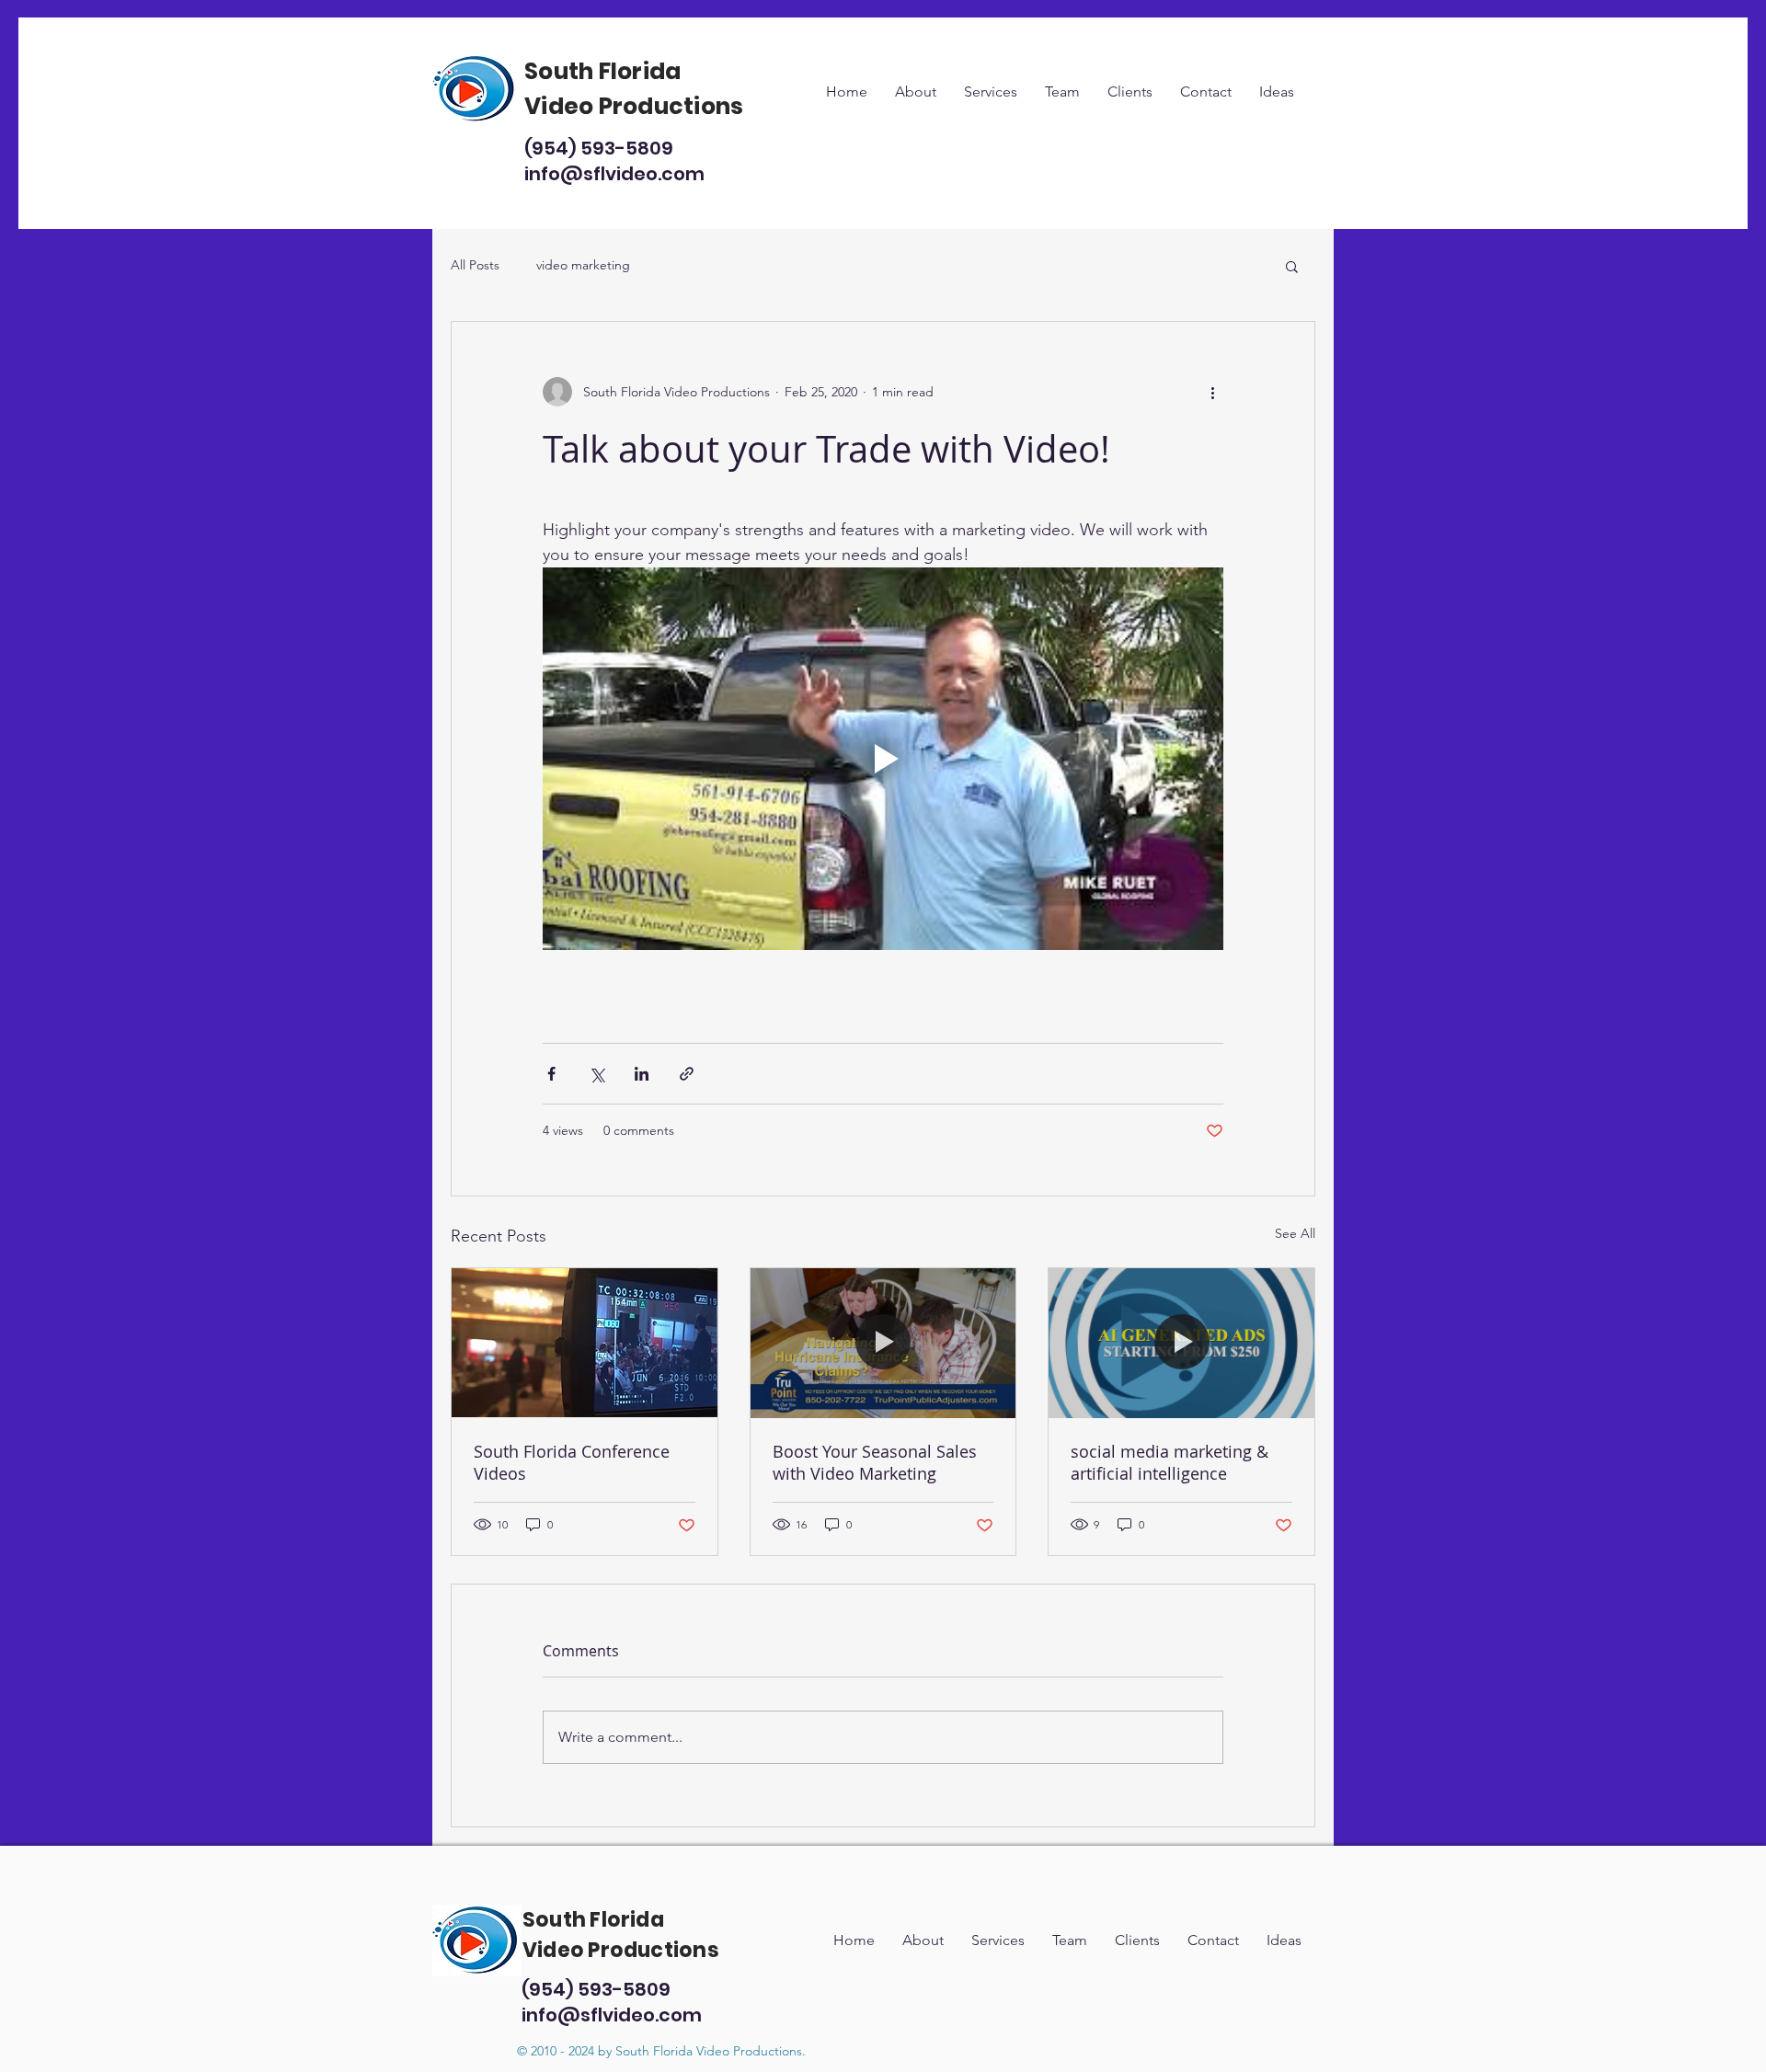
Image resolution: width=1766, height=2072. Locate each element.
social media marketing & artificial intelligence (1170, 1462)
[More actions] (1212, 392)
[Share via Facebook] (551, 1074)
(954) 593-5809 (599, 148)
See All (1295, 1233)
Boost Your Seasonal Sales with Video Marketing (875, 1462)
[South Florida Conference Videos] (585, 1343)
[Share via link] (687, 1074)
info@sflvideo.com (614, 174)
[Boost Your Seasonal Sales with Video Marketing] (883, 1343)
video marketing (583, 265)
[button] (1292, 266)
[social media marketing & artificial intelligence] (1181, 1343)
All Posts (475, 265)
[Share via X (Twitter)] (596, 1074)
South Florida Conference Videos (572, 1462)
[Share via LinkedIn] (642, 1074)
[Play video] (883, 759)
